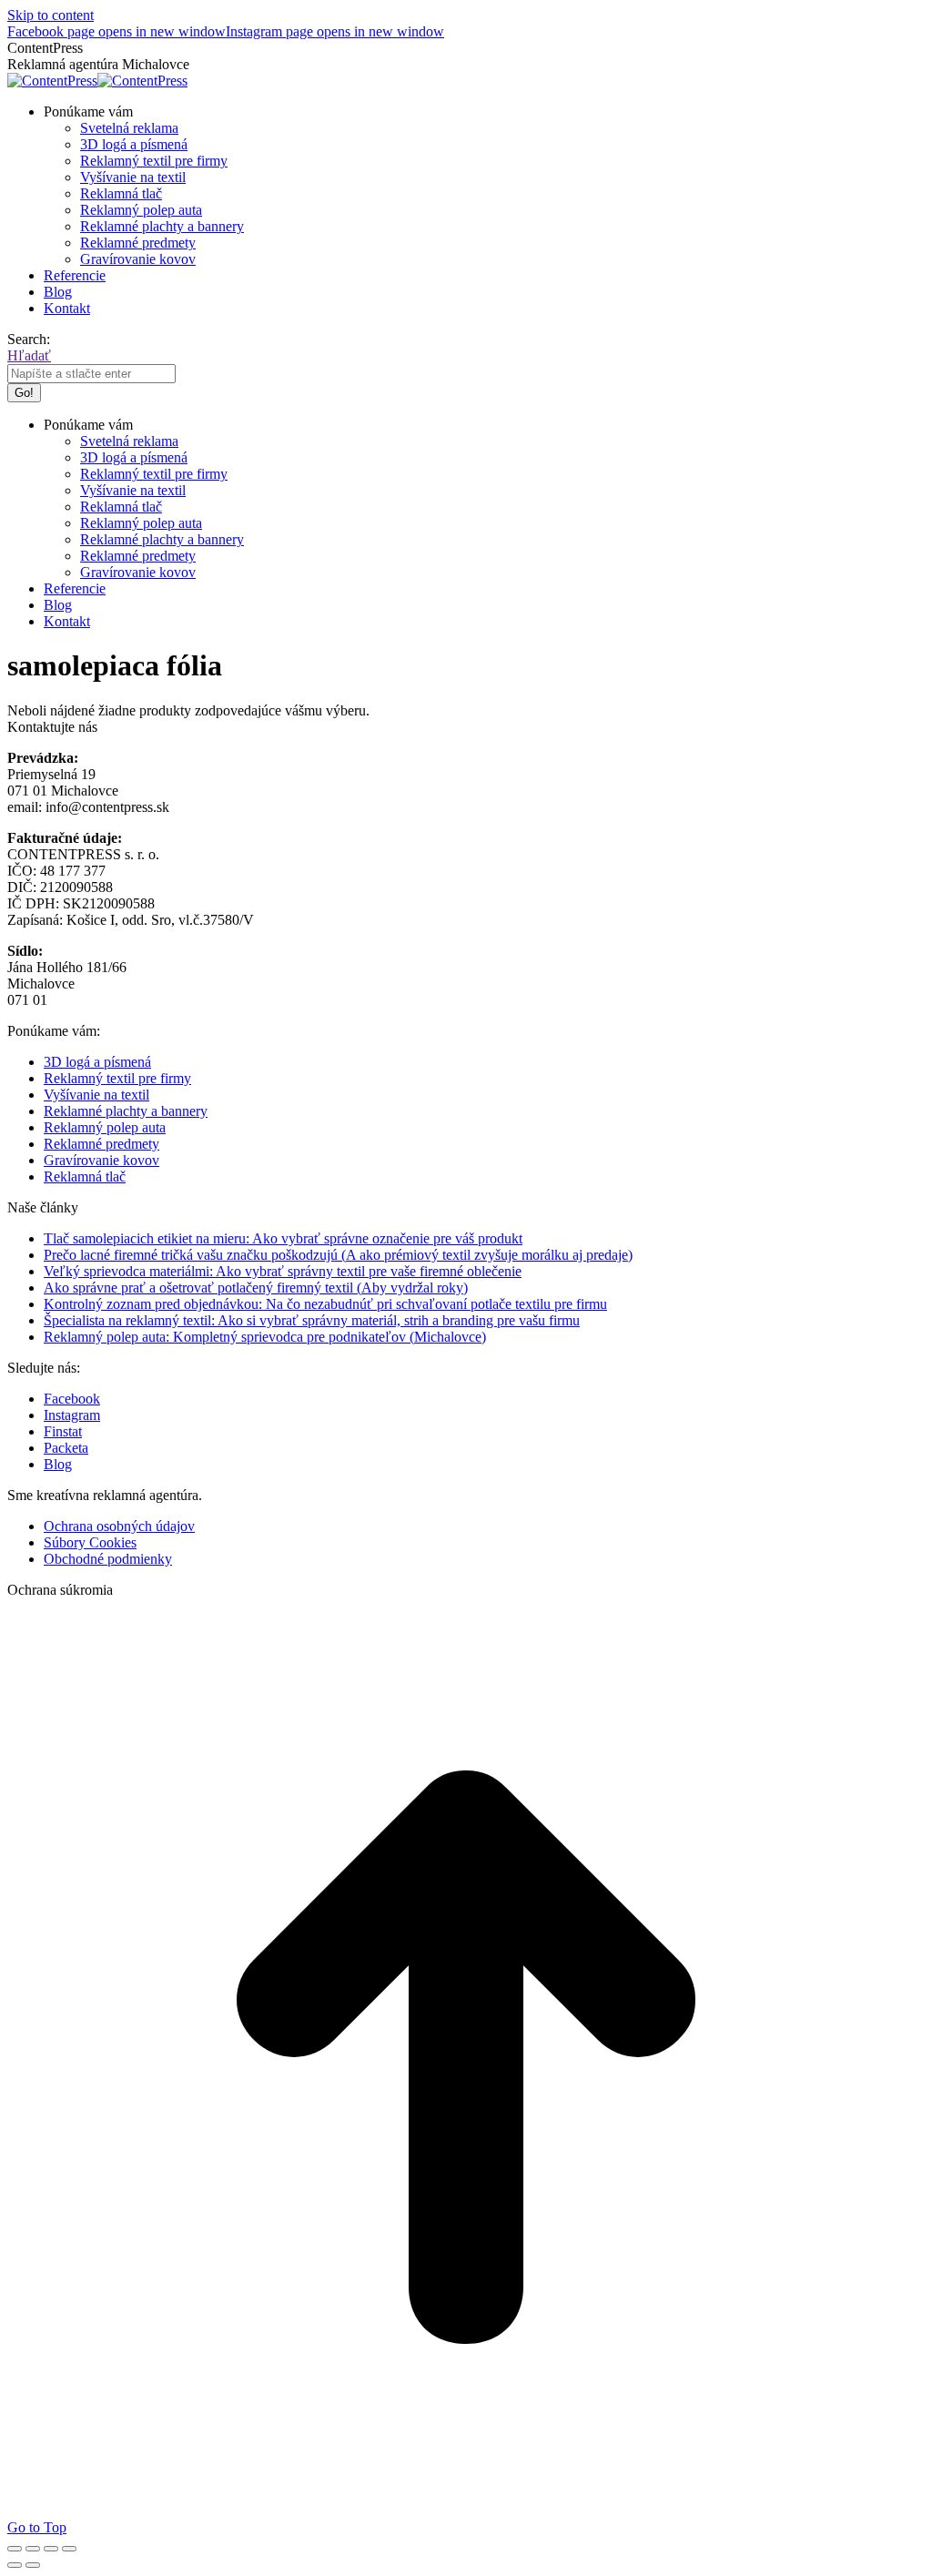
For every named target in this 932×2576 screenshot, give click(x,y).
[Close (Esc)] (15, 2549)
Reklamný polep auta (105, 1127)
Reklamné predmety (101, 1144)
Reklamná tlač (85, 1176)
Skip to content (51, 15)
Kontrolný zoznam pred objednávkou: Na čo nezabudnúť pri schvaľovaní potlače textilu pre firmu (325, 1304)
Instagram (72, 1415)
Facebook (72, 1399)
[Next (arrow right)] (33, 2565)
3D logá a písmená (97, 1062)
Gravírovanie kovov (101, 1160)
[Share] (33, 2549)
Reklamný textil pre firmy (117, 1078)
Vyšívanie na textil (96, 1095)
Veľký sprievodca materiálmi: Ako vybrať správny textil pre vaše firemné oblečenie (283, 1271)
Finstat (63, 1431)
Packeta (66, 1448)
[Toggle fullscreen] (51, 2549)
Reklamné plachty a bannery (126, 1111)
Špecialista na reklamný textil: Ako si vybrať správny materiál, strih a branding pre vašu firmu (312, 1320)
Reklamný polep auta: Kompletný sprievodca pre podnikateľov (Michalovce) (265, 1337)
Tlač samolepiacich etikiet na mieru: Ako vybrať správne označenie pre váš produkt (283, 1238)
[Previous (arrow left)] (15, 2565)
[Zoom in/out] (69, 2549)
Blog (58, 1464)
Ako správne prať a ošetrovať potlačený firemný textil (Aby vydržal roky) (256, 1288)
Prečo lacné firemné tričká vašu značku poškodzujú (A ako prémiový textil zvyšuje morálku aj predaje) (338, 1255)
